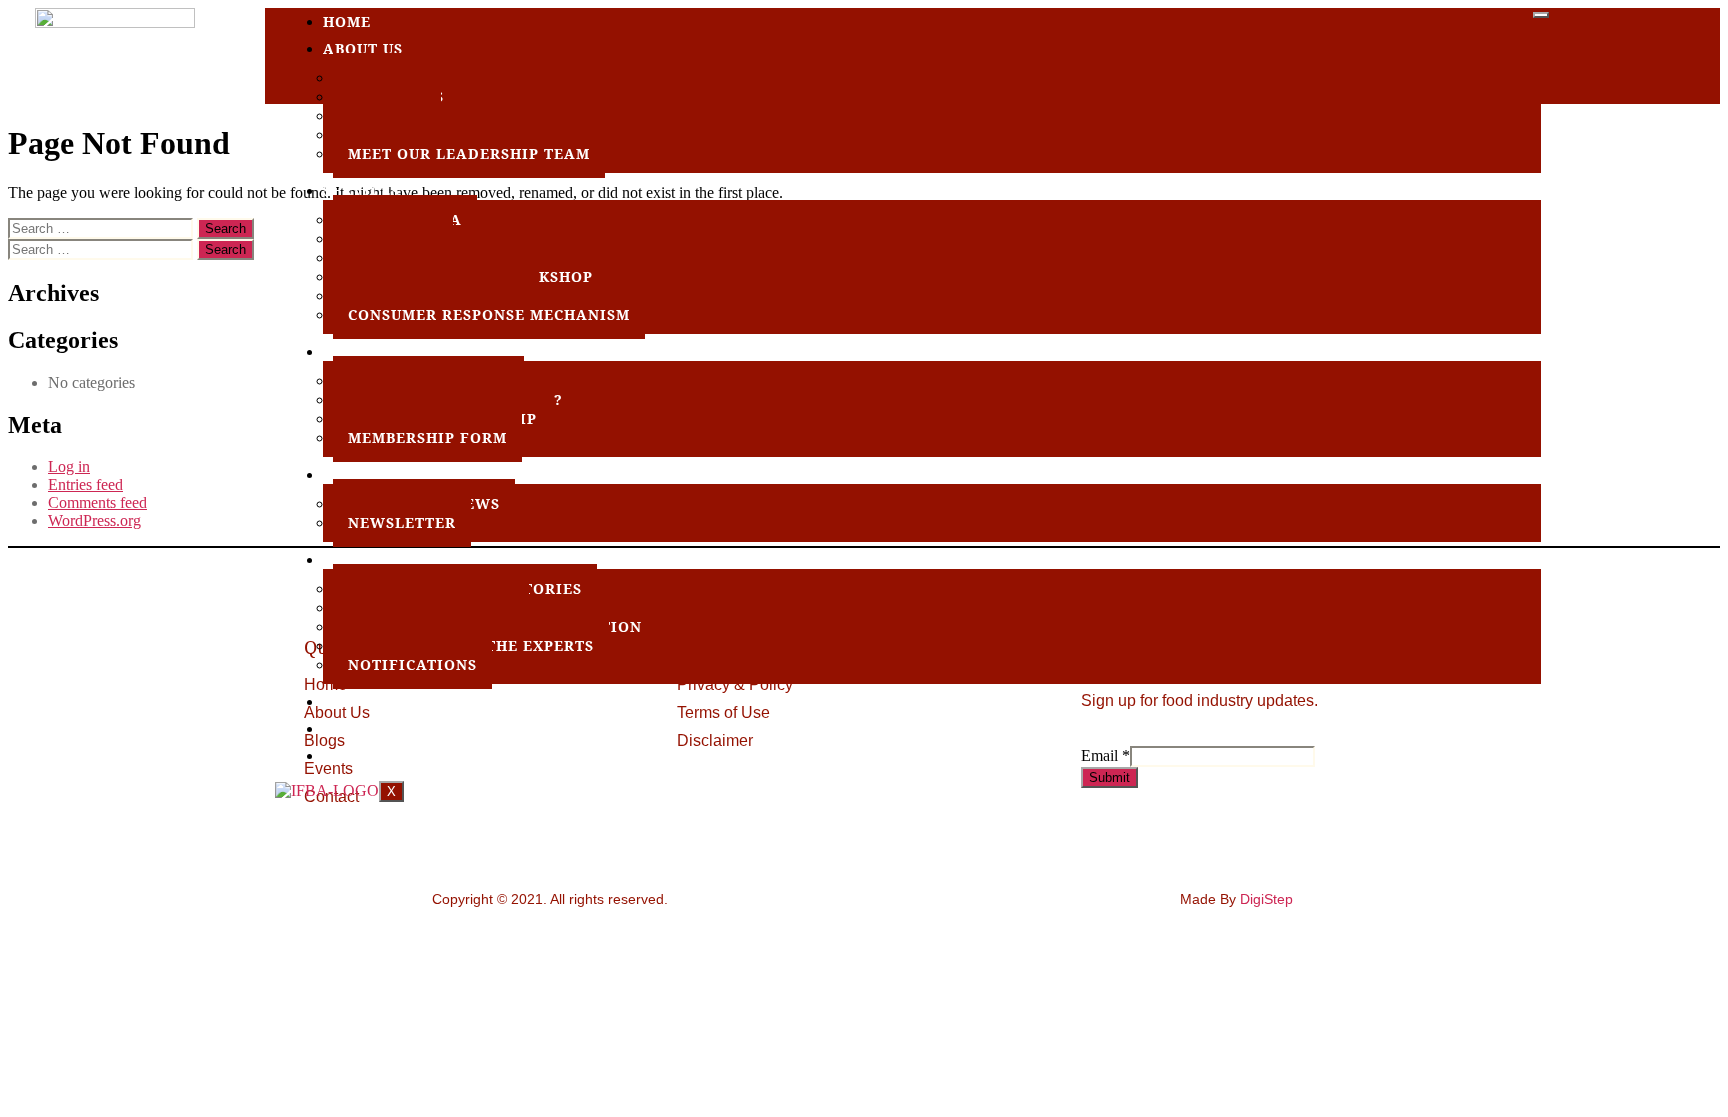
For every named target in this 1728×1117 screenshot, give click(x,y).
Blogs (349, 728)
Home (347, 21)
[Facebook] (1570, 42)
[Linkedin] (1646, 42)
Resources (369, 559)
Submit (1109, 777)
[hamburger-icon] (1541, 15)
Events (354, 701)
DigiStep (1266, 899)
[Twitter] (1608, 42)
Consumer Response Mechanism (489, 314)
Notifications (412, 664)
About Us (363, 48)
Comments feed (97, 502)
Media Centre (384, 474)
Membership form (427, 437)
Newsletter (402, 522)
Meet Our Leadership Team (469, 153)
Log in (69, 466)
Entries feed (85, 484)
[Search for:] (102, 227)
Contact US (373, 755)
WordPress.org (94, 520)
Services (361, 190)
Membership (376, 351)
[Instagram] (1684, 42)
